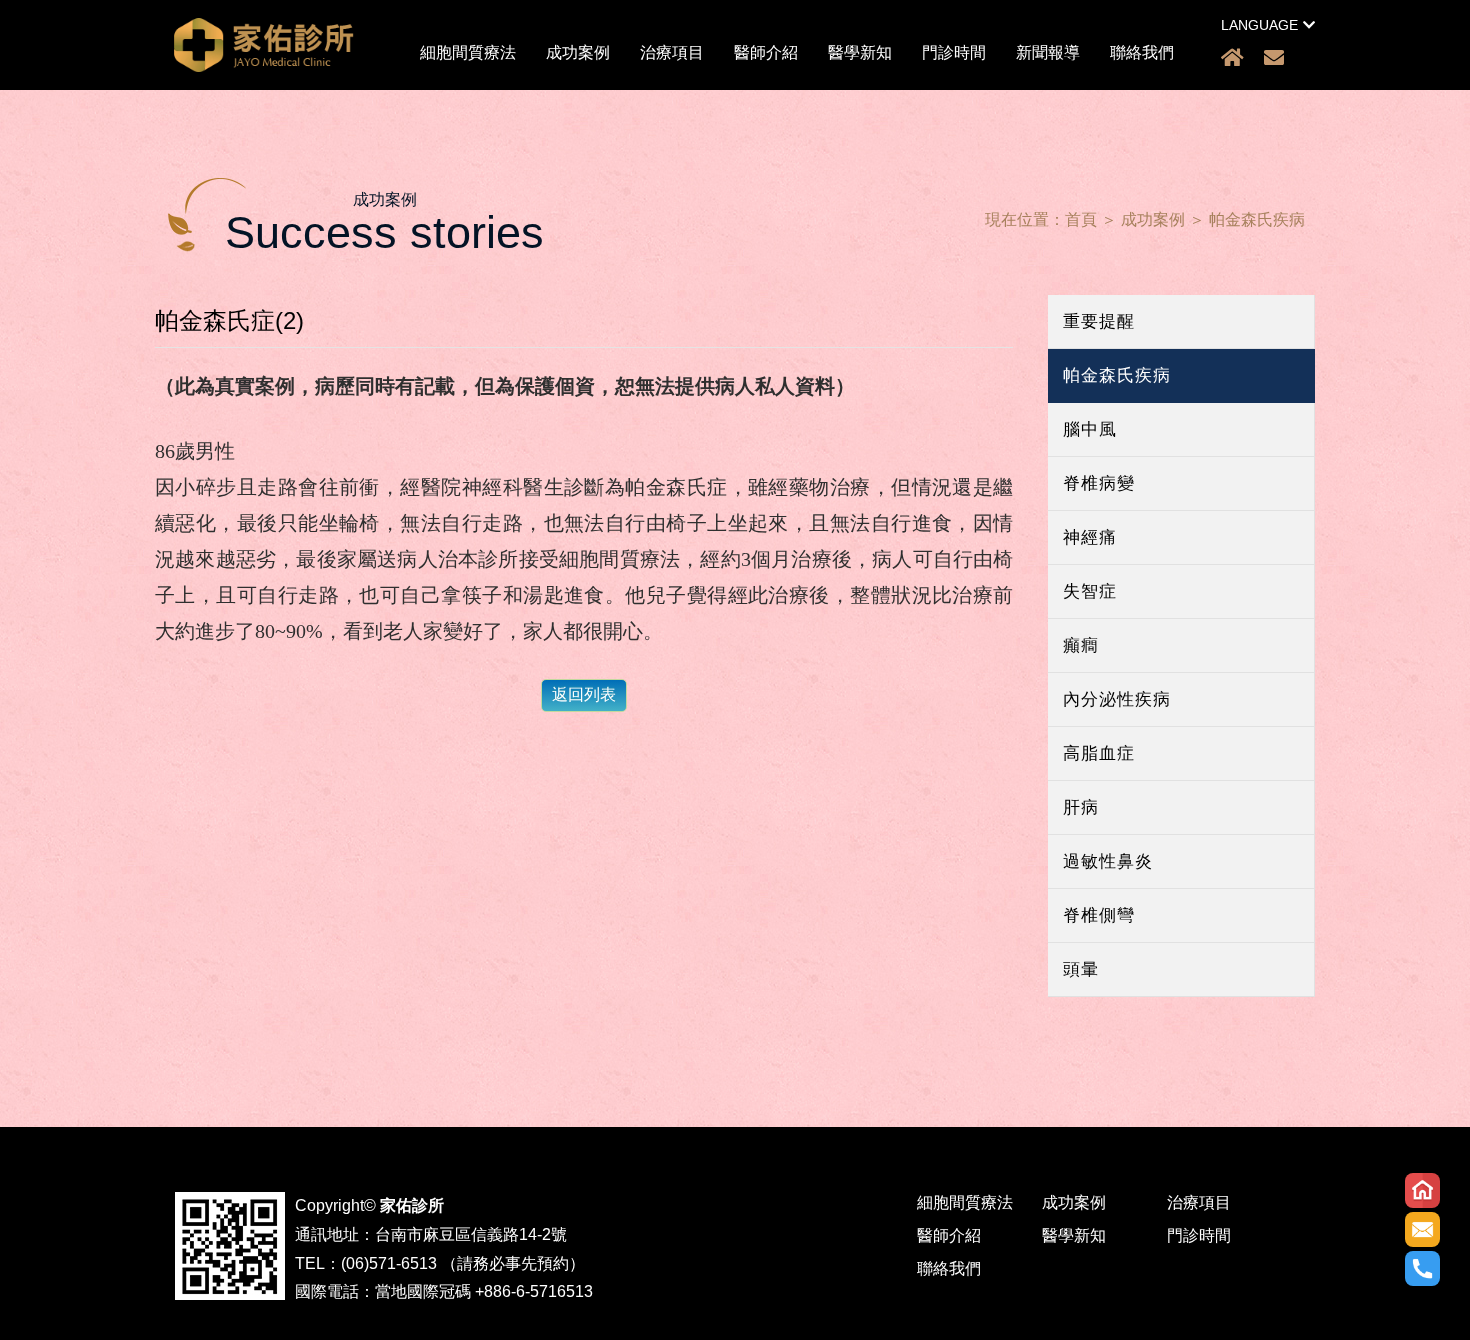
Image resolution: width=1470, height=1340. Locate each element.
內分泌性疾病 (1117, 699)
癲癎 (1081, 645)
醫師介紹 (766, 52)
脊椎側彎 (1099, 915)
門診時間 (954, 52)
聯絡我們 (1142, 52)
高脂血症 (1099, 753)
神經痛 (1090, 537)
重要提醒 (1099, 321)
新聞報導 (1048, 52)
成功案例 (578, 52)
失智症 (1090, 591)
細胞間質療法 (468, 52)
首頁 (1081, 219)
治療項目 (672, 52)
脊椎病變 (1099, 483)
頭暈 (1081, 969)
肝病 (1081, 807)
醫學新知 (860, 52)
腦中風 (1090, 429)
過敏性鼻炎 (1108, 861)
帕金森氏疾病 (1257, 219)
